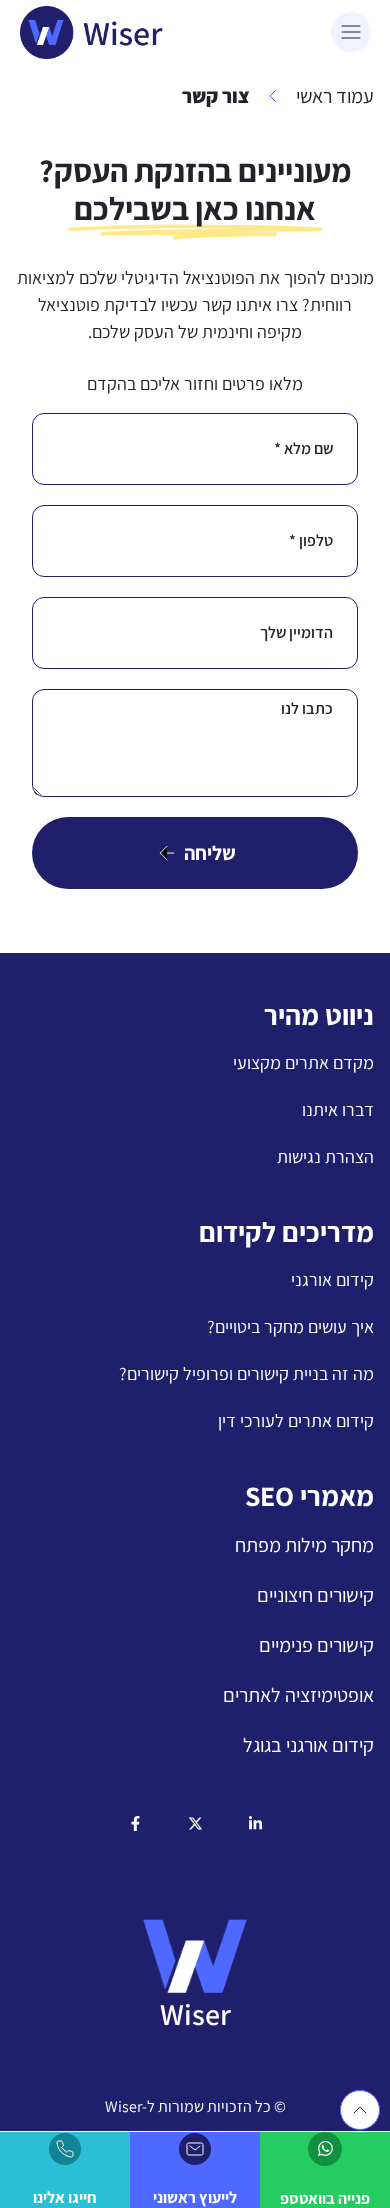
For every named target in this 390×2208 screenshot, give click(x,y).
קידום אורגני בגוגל (308, 1745)
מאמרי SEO (309, 1495)
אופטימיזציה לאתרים (298, 1695)
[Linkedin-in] (255, 1823)
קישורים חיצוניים (315, 1595)
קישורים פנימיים (316, 1645)
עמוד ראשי (335, 96)
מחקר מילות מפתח (304, 1545)
